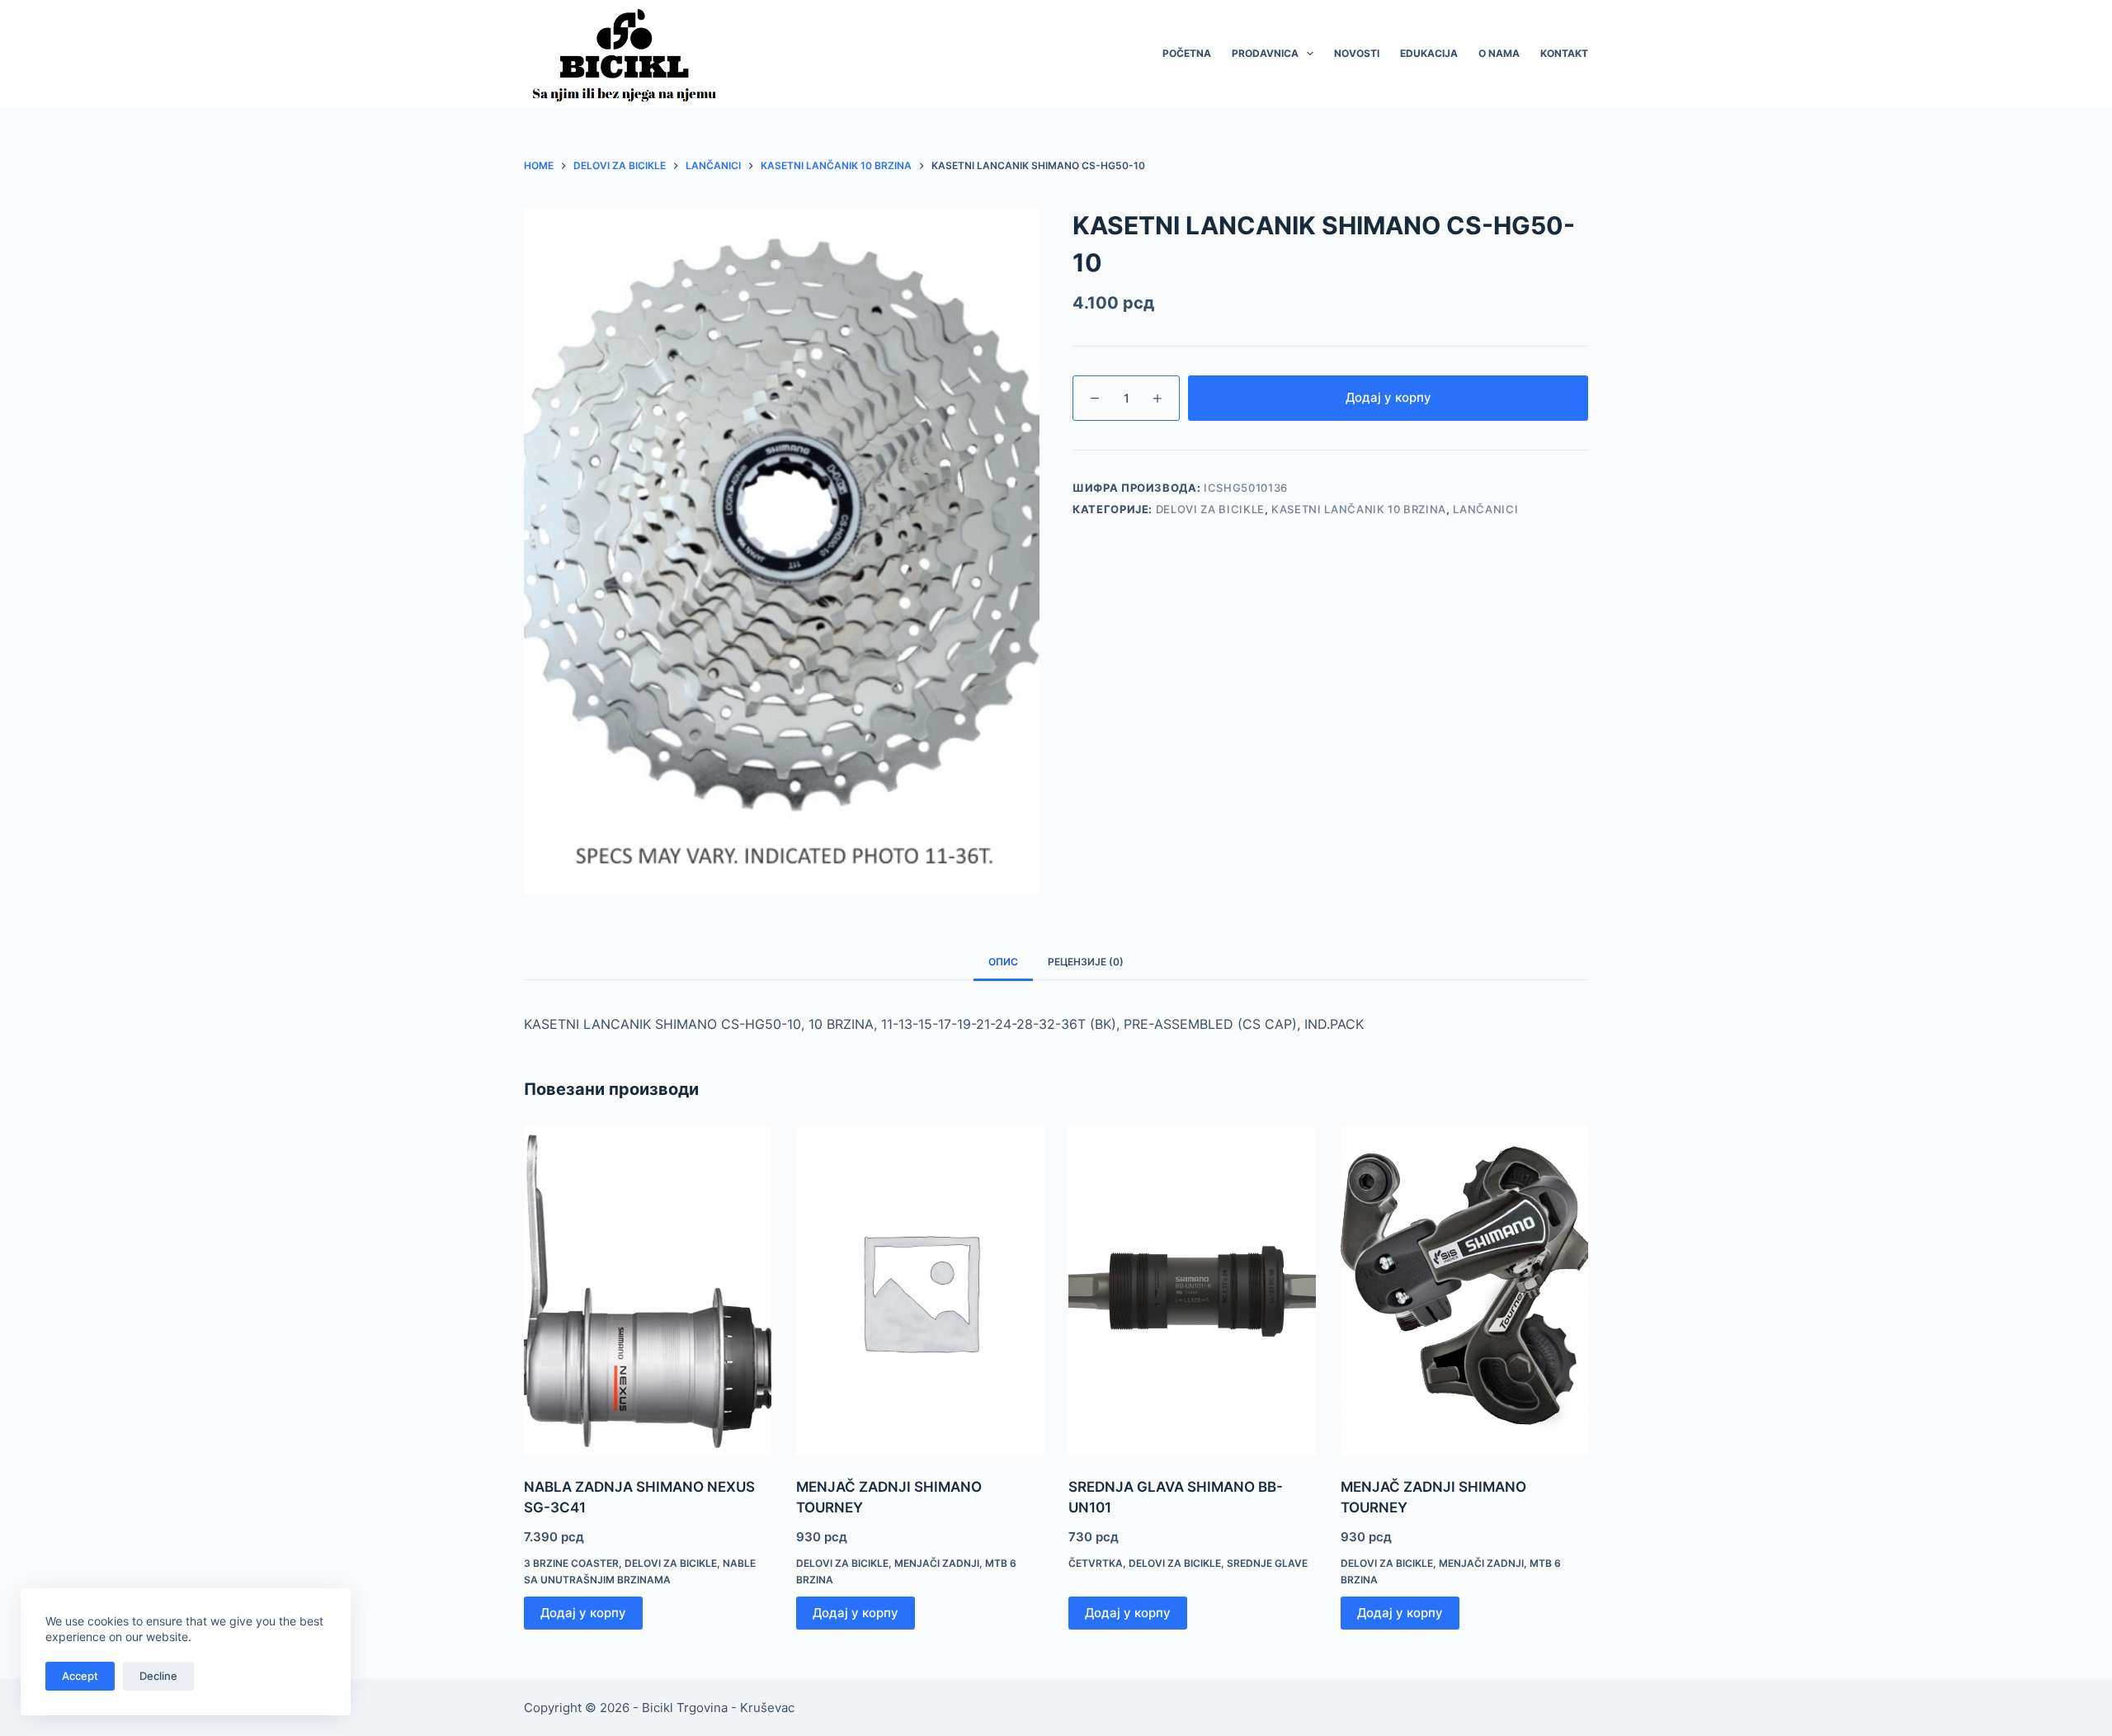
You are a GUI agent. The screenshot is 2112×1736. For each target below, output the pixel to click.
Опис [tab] (1003, 962)
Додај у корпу (1388, 397)
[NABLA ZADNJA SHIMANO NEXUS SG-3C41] (648, 1291)
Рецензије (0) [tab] (1086, 962)
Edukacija (1429, 53)
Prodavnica (1265, 53)
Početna (1187, 53)
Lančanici (1485, 509)
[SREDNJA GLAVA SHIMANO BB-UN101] (1192, 1291)
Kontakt (1564, 53)
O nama (1499, 53)
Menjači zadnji (937, 1563)
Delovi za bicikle (1210, 509)
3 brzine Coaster (571, 1563)
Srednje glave (1267, 1563)
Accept (80, 1676)
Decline (158, 1676)
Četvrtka (1096, 1563)
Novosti (1357, 53)
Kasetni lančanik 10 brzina (1359, 509)
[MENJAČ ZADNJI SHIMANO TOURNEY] (920, 1291)
